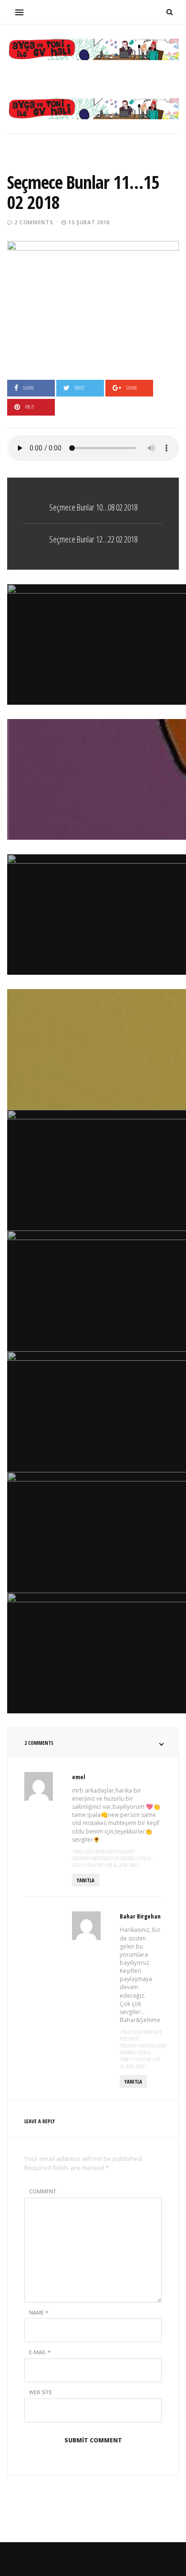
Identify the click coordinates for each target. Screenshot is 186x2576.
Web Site (41, 2392)
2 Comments (34, 222)
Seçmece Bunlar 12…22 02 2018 (93, 539)
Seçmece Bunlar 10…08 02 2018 (93, 507)
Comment (43, 2191)
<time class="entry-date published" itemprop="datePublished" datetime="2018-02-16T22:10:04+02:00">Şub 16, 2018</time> (112, 1859)
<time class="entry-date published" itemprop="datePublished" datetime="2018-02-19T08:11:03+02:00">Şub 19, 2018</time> (143, 2049)
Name (39, 2312)
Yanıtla (86, 1880)
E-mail (40, 2352)
